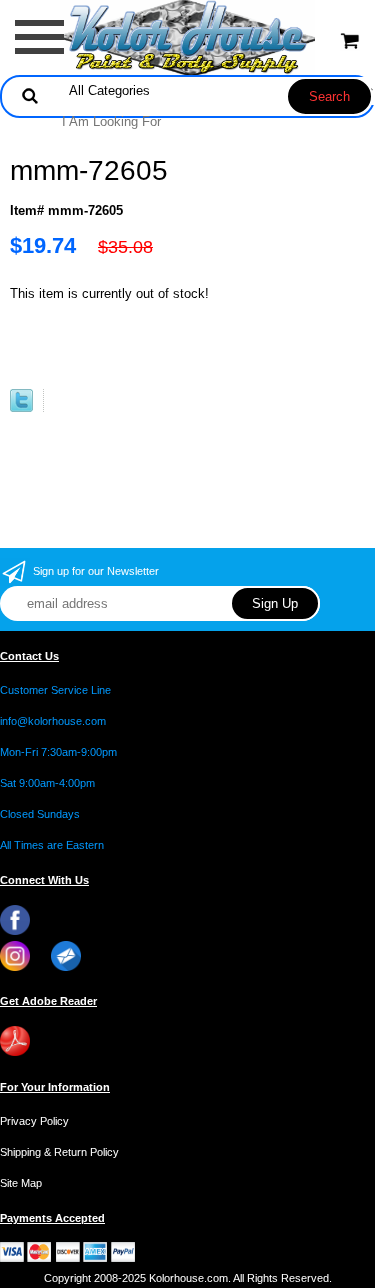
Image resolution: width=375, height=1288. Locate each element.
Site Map (21, 1183)
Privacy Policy (34, 1121)
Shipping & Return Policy (59, 1152)
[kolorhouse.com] (187, 36)
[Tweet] (21, 407)
